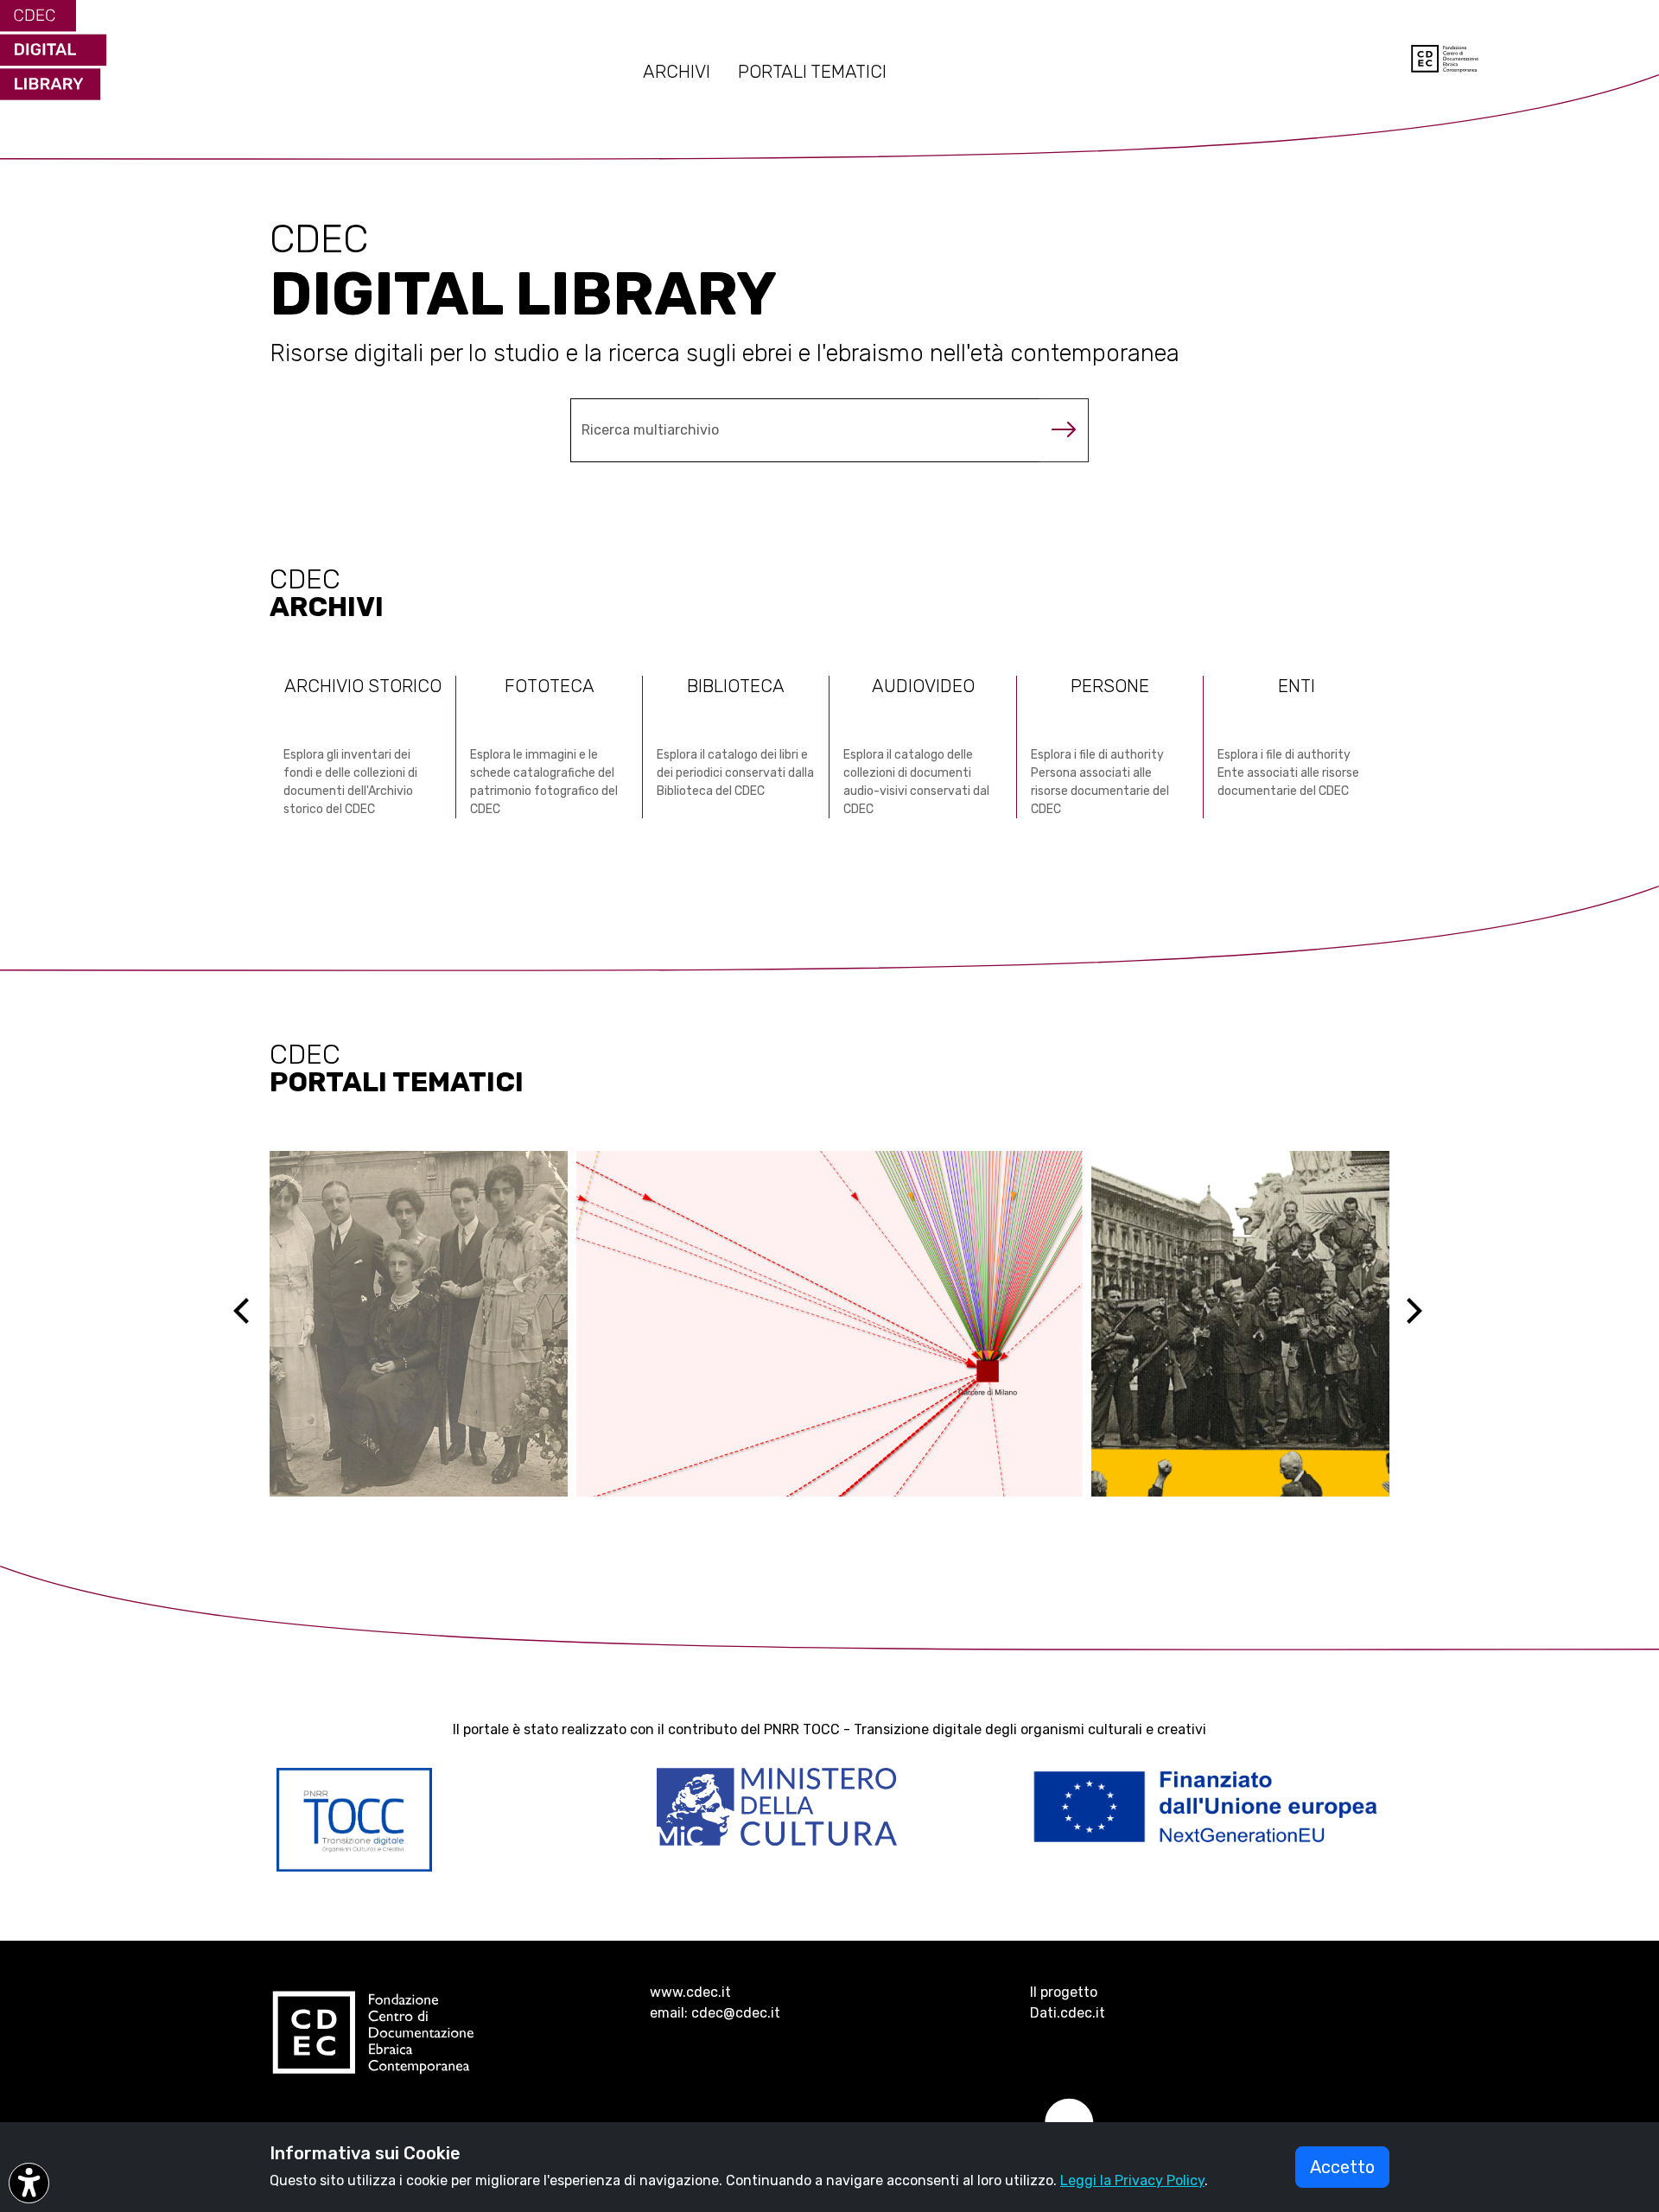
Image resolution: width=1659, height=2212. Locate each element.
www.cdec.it (690, 1992)
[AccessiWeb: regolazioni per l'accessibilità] (29, 2183)
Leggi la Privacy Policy (1132, 2180)
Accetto (1342, 2167)
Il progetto (1064, 1992)
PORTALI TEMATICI (812, 72)
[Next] (1425, 1324)
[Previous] (257, 1324)
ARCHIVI (677, 72)
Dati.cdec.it (1068, 2013)
